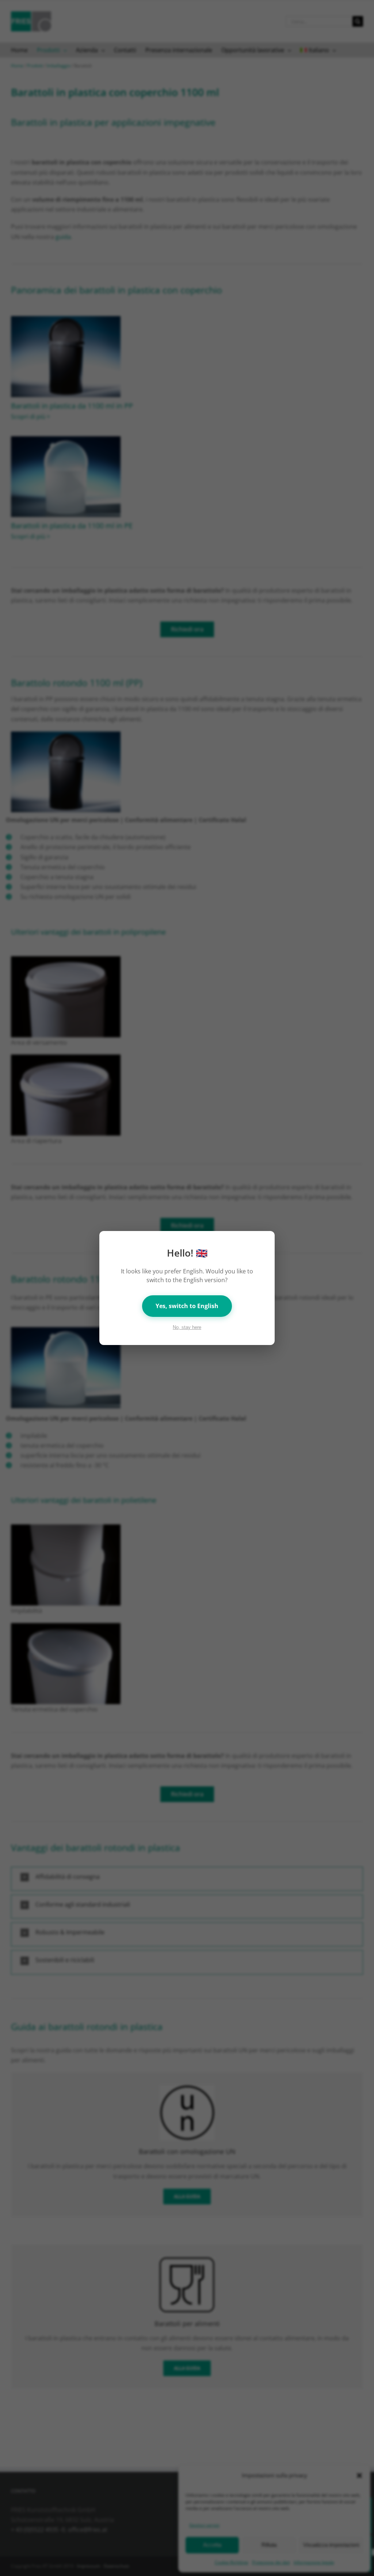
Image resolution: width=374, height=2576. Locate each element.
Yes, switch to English (187, 1306)
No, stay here (187, 1327)
